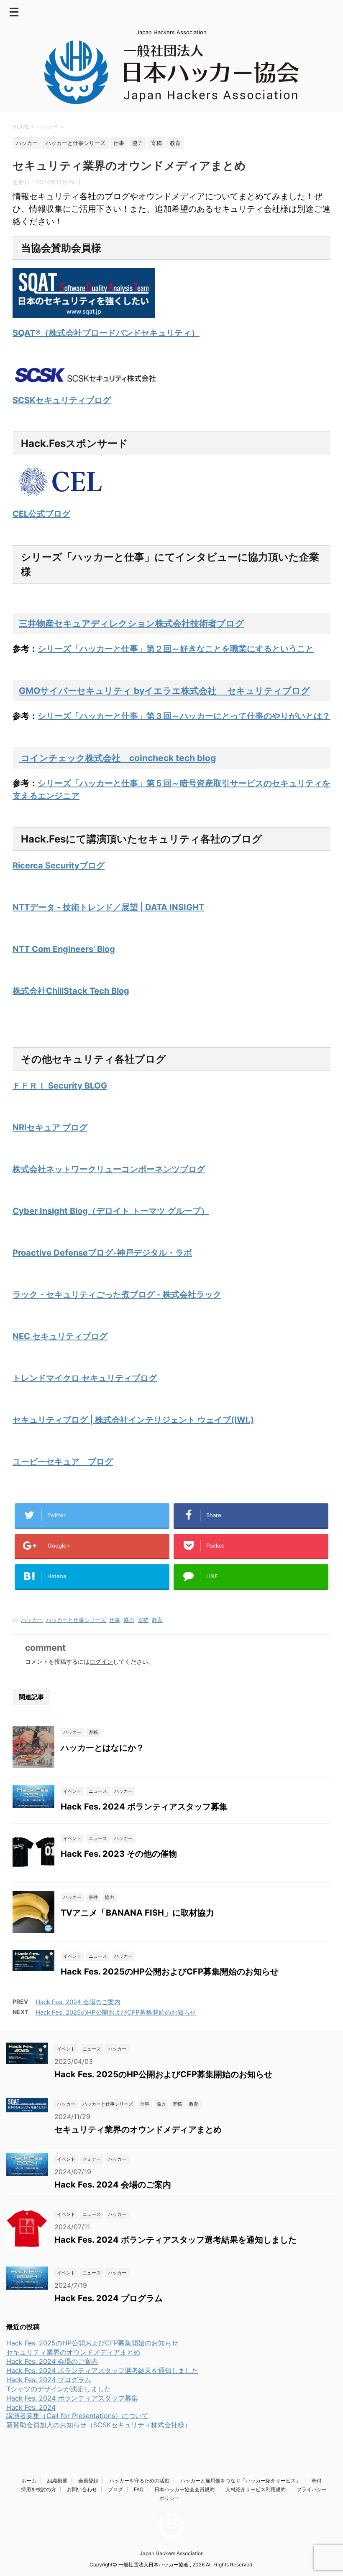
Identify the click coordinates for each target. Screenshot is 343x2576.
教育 (157, 1620)
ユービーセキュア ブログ (63, 1462)
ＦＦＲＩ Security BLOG (60, 1086)
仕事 (115, 1620)
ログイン (101, 1661)
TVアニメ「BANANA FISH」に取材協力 (137, 1913)
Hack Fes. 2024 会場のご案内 (78, 2002)
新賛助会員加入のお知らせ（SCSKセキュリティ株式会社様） (99, 2425)
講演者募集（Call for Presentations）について (77, 2416)
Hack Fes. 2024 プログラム (109, 2298)
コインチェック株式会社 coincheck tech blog (117, 758)
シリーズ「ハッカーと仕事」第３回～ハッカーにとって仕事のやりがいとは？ (184, 716)
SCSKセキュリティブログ (62, 400)
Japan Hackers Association (172, 2553)
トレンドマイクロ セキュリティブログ (85, 1378)
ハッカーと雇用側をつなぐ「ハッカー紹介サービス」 (241, 2481)
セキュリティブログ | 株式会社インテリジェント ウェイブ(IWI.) (133, 1420)
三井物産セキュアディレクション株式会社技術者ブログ (132, 623)
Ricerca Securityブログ (59, 865)
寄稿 (143, 1620)
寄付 (317, 2481)
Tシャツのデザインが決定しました (59, 2389)
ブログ (115, 2489)
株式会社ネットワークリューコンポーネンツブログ (109, 1169)
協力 (129, 1620)
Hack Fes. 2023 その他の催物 (119, 1854)
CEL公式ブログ (41, 514)
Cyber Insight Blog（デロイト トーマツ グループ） (111, 1211)
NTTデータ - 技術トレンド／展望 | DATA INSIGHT (108, 907)
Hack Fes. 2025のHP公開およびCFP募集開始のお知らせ (170, 1972)
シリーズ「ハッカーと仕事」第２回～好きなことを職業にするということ (176, 649)
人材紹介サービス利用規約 (256, 2489)
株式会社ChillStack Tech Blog (71, 991)
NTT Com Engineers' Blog (64, 949)
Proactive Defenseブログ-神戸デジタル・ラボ (102, 1253)
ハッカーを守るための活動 (139, 2481)
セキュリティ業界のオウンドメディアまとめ (138, 2129)
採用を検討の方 (38, 2489)
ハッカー (32, 1620)
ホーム (29, 2481)
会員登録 (88, 2481)
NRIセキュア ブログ (50, 1127)
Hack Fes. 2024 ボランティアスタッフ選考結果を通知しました (175, 2240)
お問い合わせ (82, 2489)
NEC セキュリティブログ (60, 1336)
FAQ (139, 2489)
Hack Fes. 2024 (31, 2407)
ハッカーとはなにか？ (102, 1748)
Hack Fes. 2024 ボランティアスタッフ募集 (144, 1807)
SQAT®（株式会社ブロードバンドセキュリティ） (106, 333)
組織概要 (57, 2481)
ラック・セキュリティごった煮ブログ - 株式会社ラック (117, 1294)
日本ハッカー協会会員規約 (184, 2489)
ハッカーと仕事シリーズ (76, 1620)
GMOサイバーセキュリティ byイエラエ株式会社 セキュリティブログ (164, 691)
